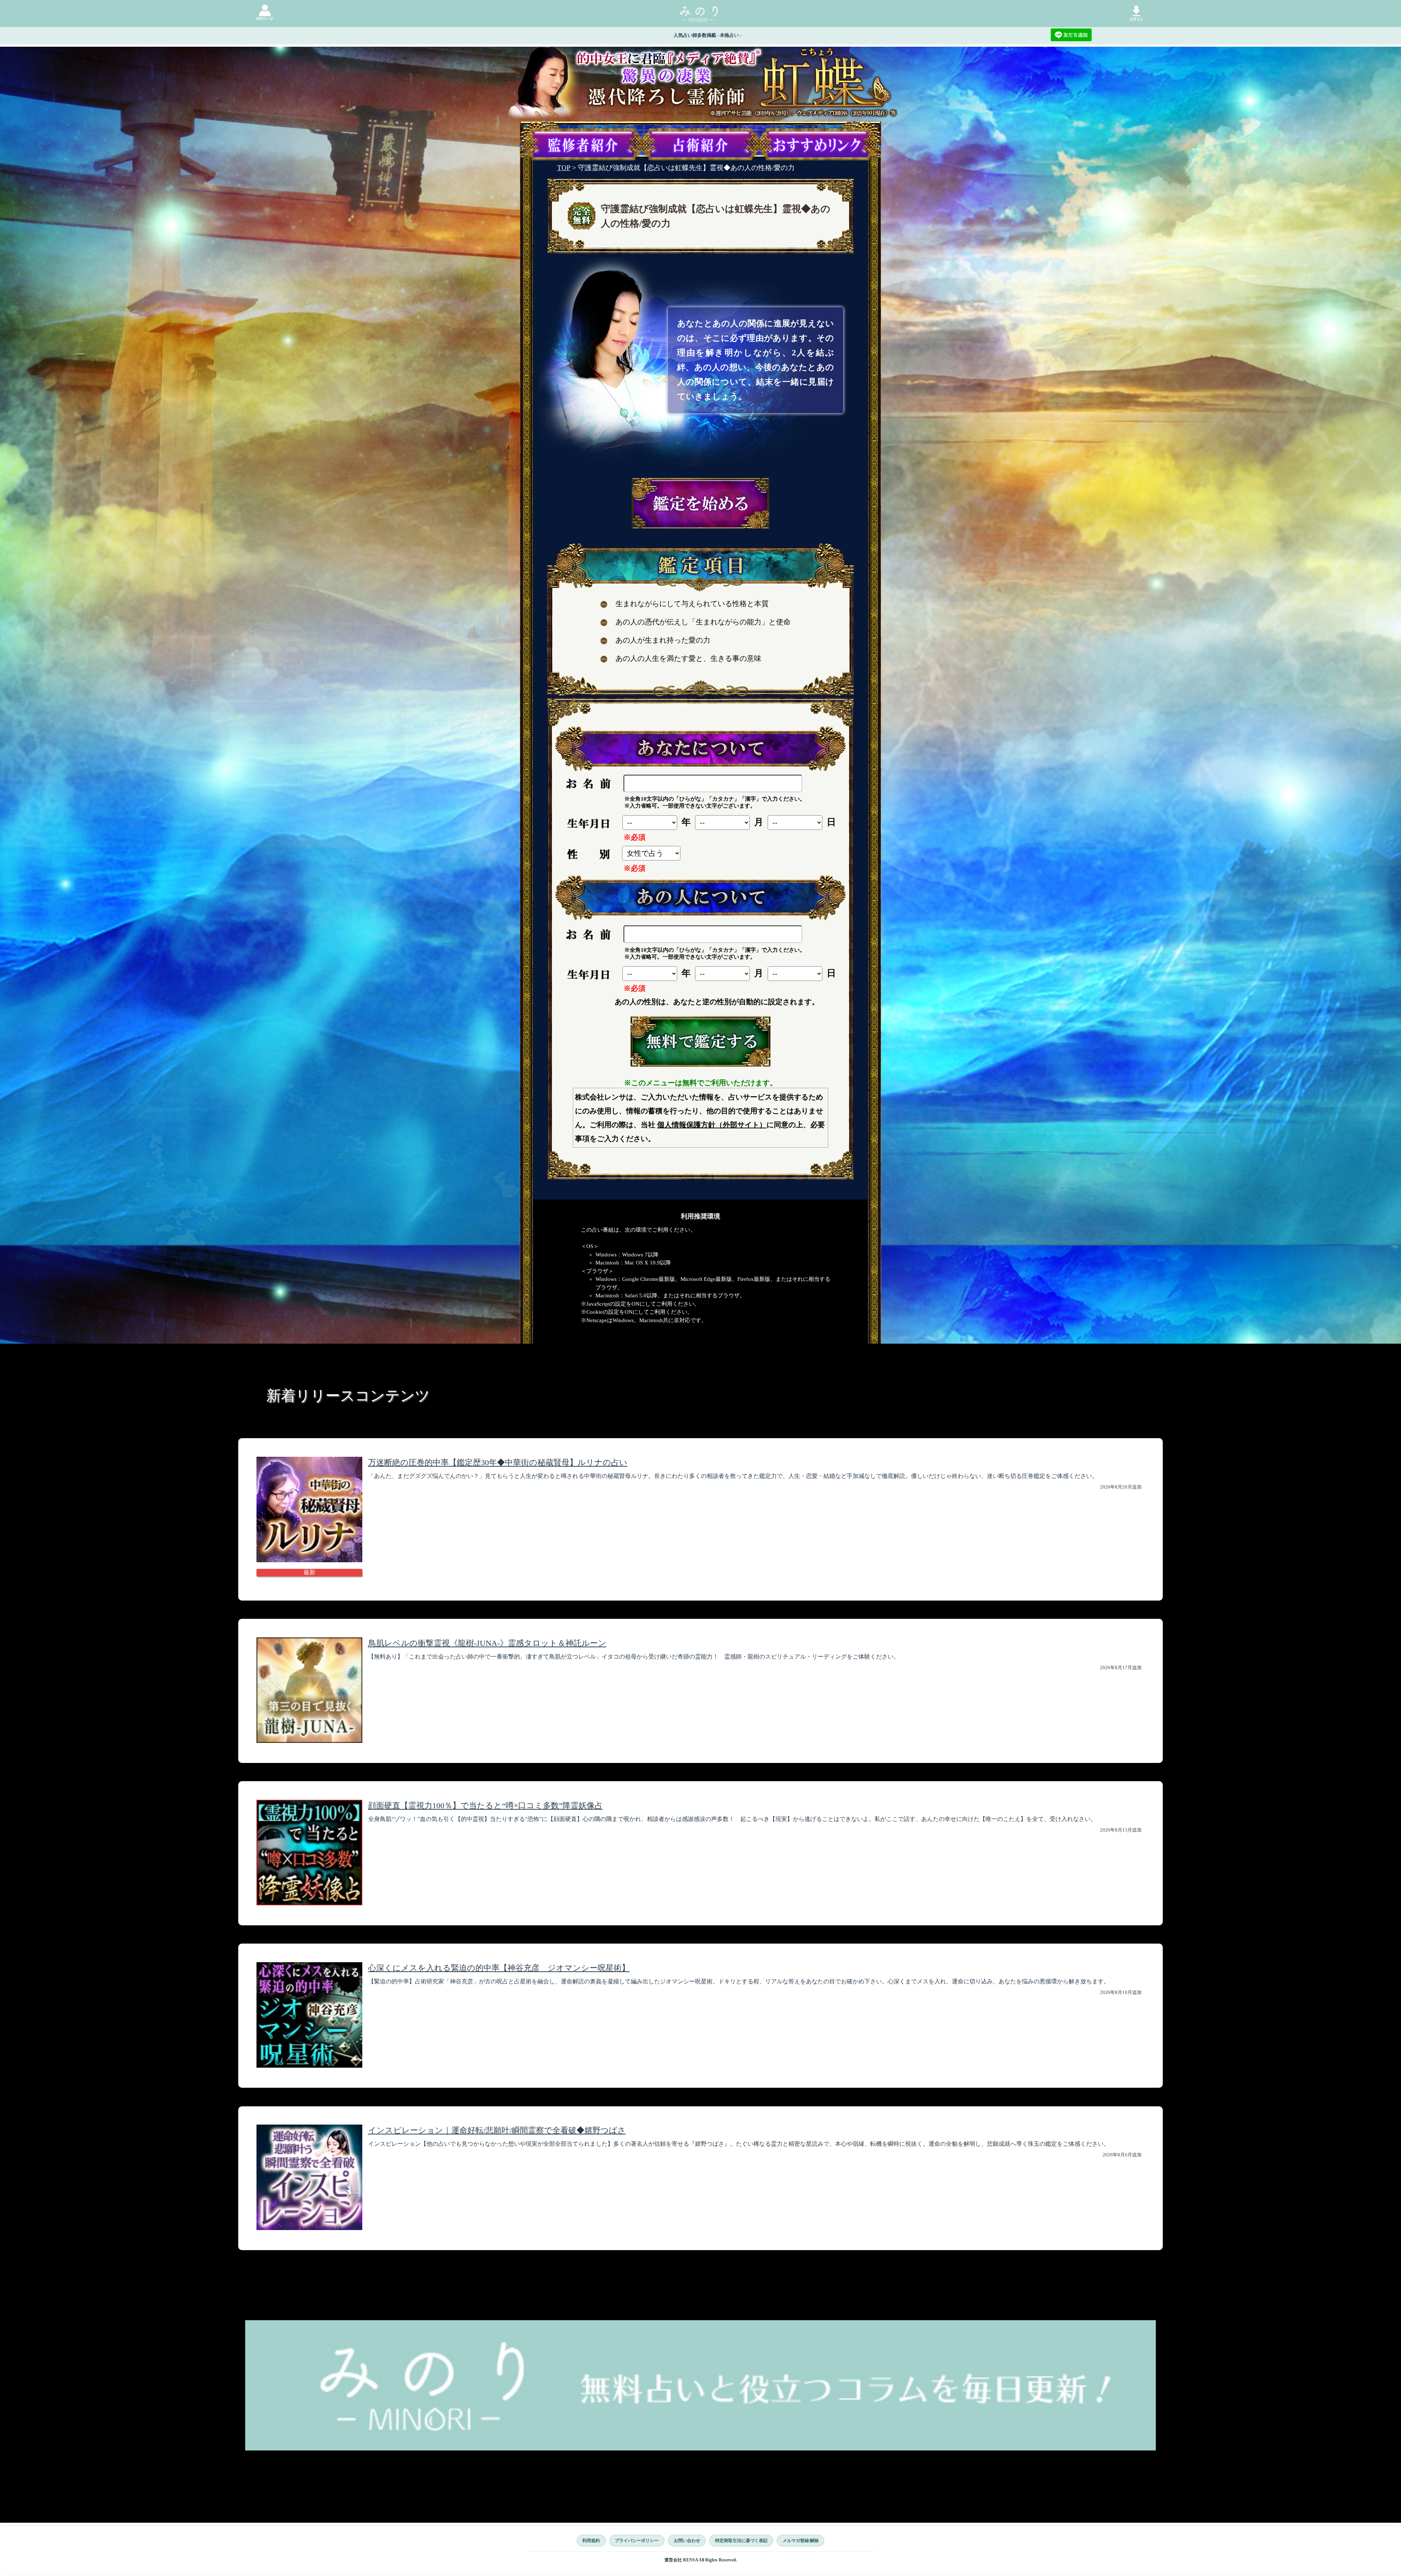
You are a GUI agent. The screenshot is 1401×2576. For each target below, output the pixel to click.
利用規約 (591, 2541)
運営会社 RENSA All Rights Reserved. (701, 2560)
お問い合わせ (687, 2541)
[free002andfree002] (700, 1041)
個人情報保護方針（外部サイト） (712, 1125)
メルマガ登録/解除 (801, 2541)
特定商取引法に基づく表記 (741, 2541)
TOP (564, 168)
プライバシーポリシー (637, 2541)
